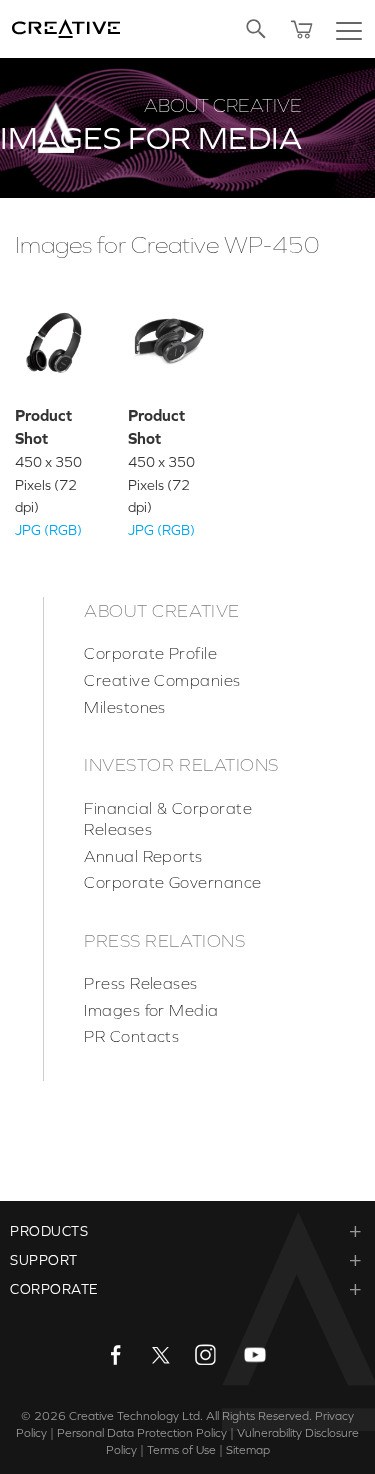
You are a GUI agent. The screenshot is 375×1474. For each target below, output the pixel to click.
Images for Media (151, 1010)
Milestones (125, 707)
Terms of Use (181, 1450)
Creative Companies (162, 680)
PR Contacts (131, 1036)
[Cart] (302, 29)
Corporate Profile (150, 653)
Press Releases (141, 983)
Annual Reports (143, 856)
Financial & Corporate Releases (168, 819)
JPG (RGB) (48, 530)
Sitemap (248, 1450)
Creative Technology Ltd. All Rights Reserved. (190, 1416)
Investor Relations (181, 765)
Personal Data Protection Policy (142, 1433)
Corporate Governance (173, 882)
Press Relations (164, 941)
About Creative (162, 611)
